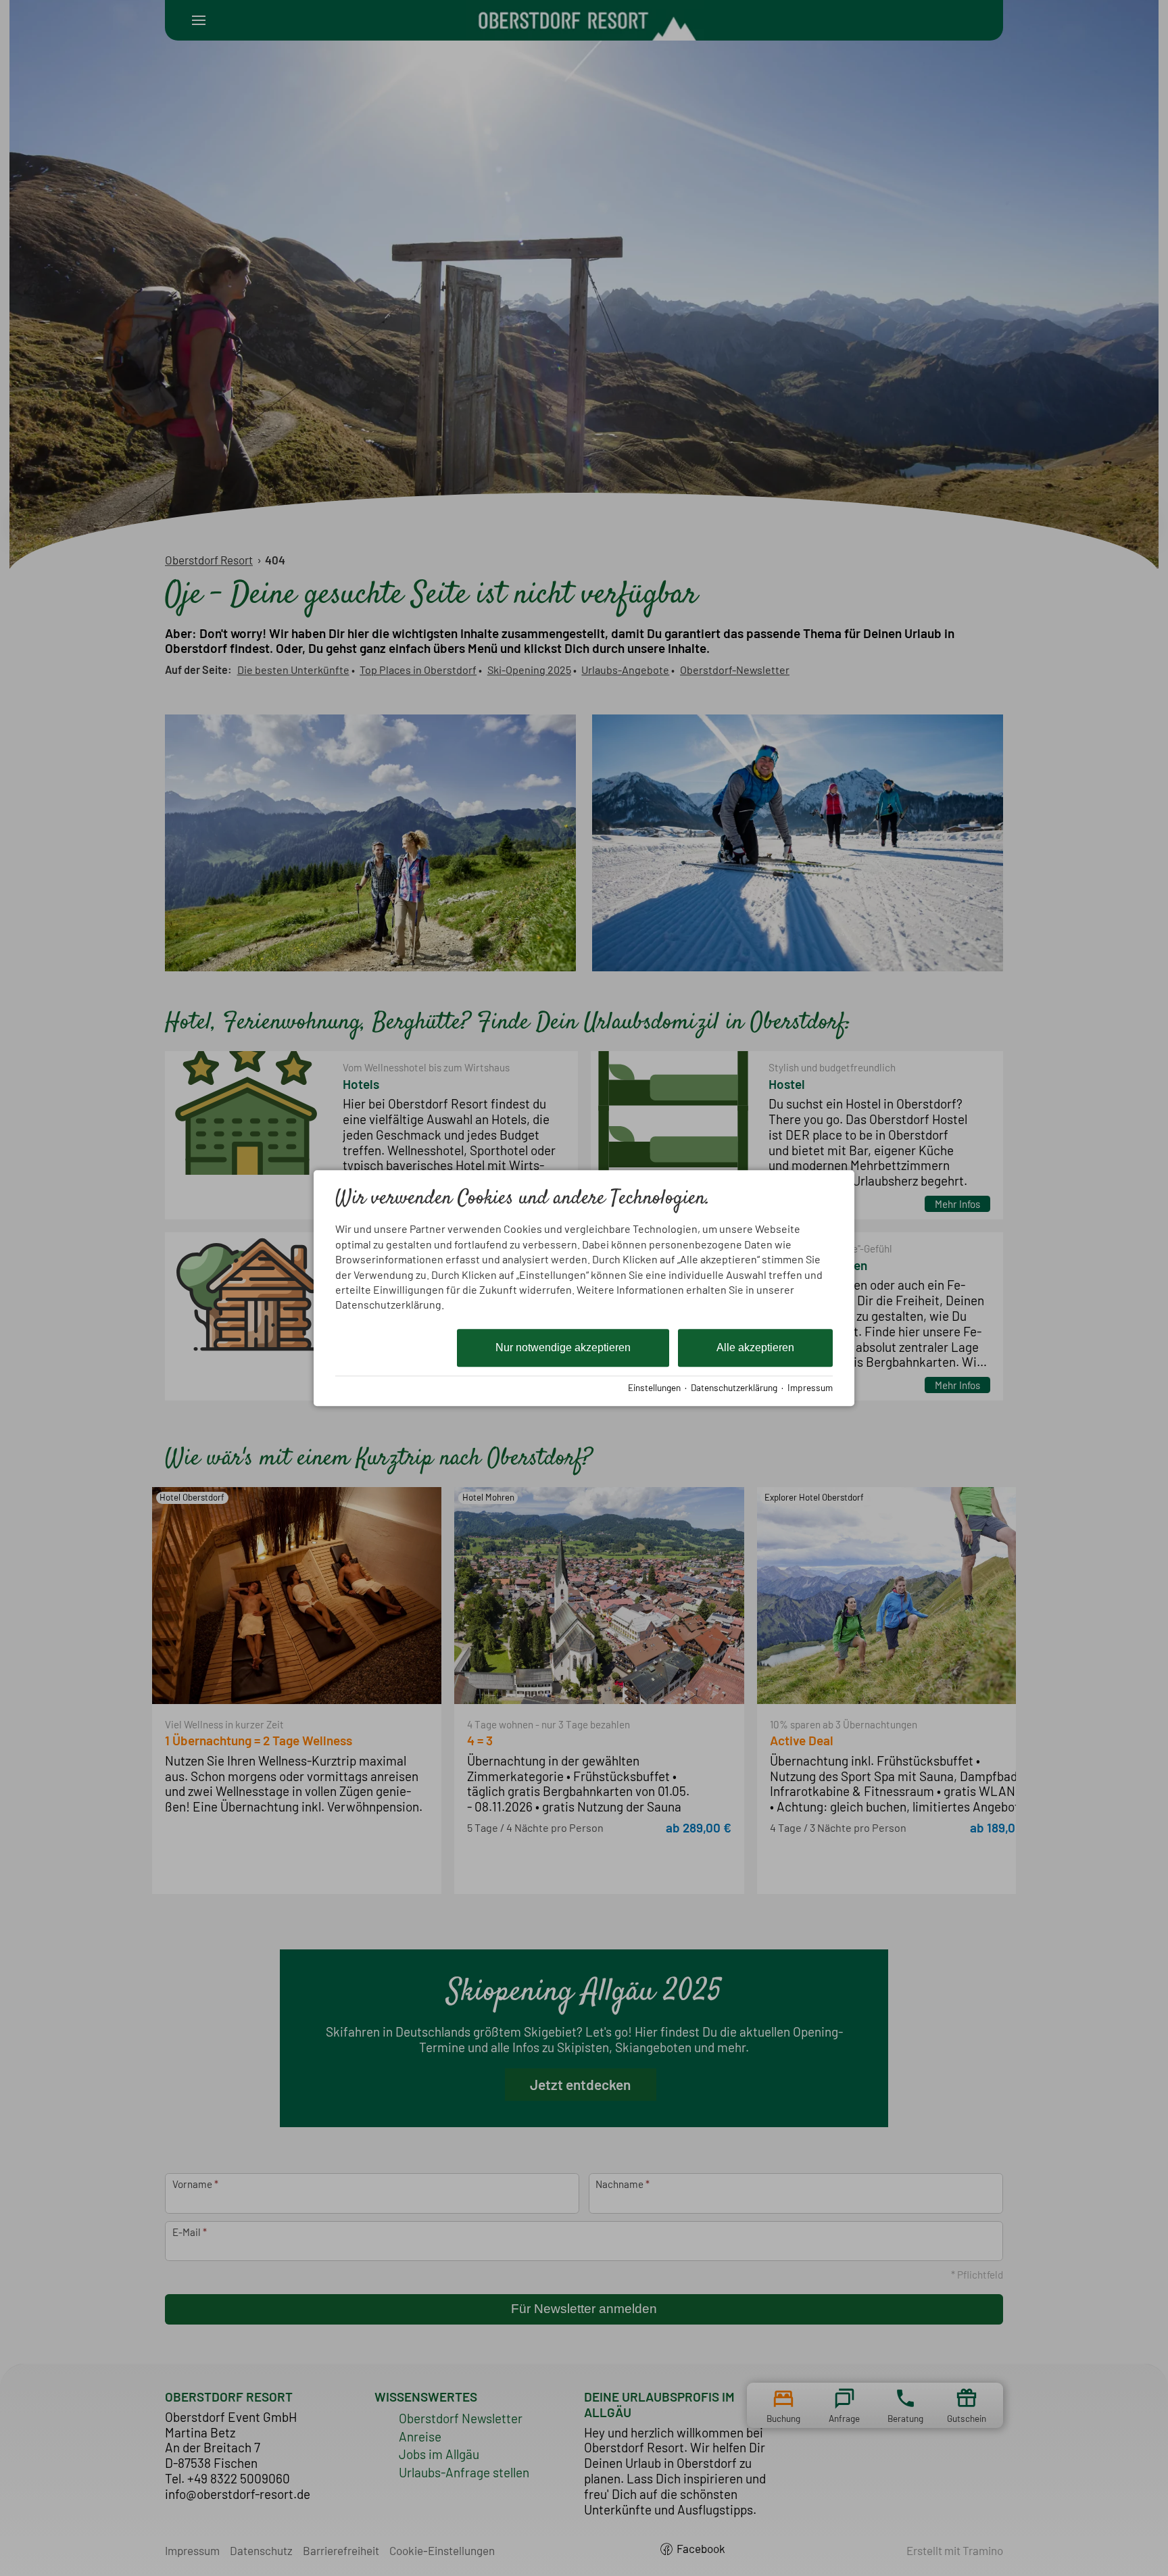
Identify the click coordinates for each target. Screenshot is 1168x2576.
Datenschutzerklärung (734, 1387)
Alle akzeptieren (755, 1347)
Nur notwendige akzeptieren (563, 1347)
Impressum (810, 1387)
